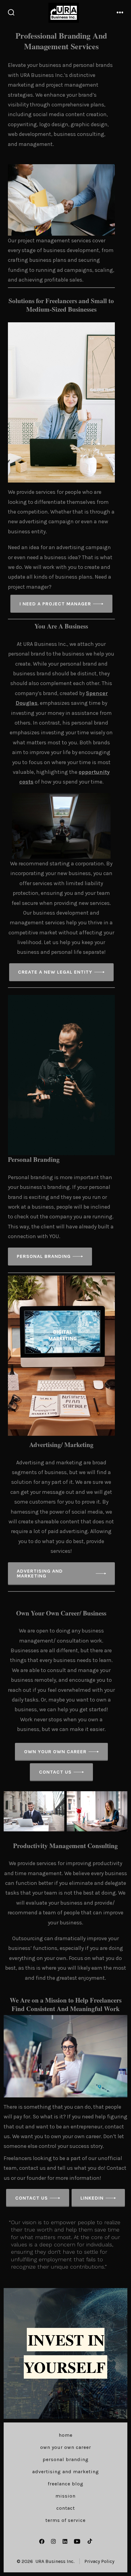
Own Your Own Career (66, 2447)
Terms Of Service (65, 2520)
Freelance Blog (66, 2484)
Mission (65, 2496)
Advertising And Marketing (66, 2472)
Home (66, 2435)
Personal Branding (66, 2459)
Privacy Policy (99, 2561)
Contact (66, 2508)
